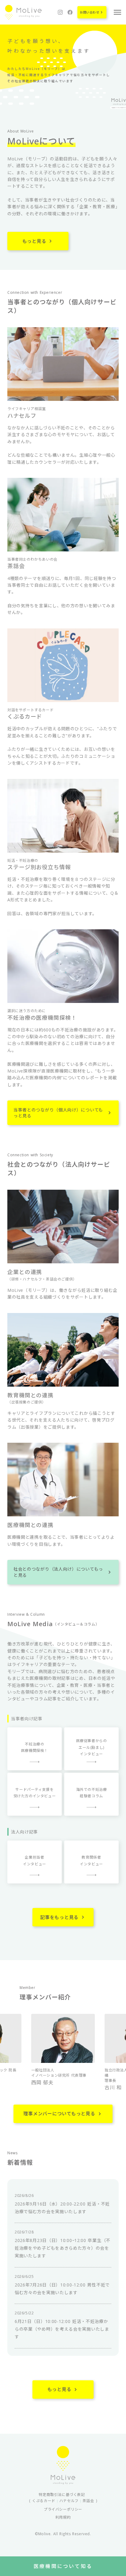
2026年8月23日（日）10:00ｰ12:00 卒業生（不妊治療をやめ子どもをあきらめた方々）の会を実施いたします (63, 2248)
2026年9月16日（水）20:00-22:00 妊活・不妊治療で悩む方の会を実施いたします (62, 2208)
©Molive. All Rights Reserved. (63, 2534)
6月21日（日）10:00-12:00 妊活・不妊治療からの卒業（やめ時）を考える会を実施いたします (62, 2329)
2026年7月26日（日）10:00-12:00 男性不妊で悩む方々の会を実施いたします (62, 2289)
